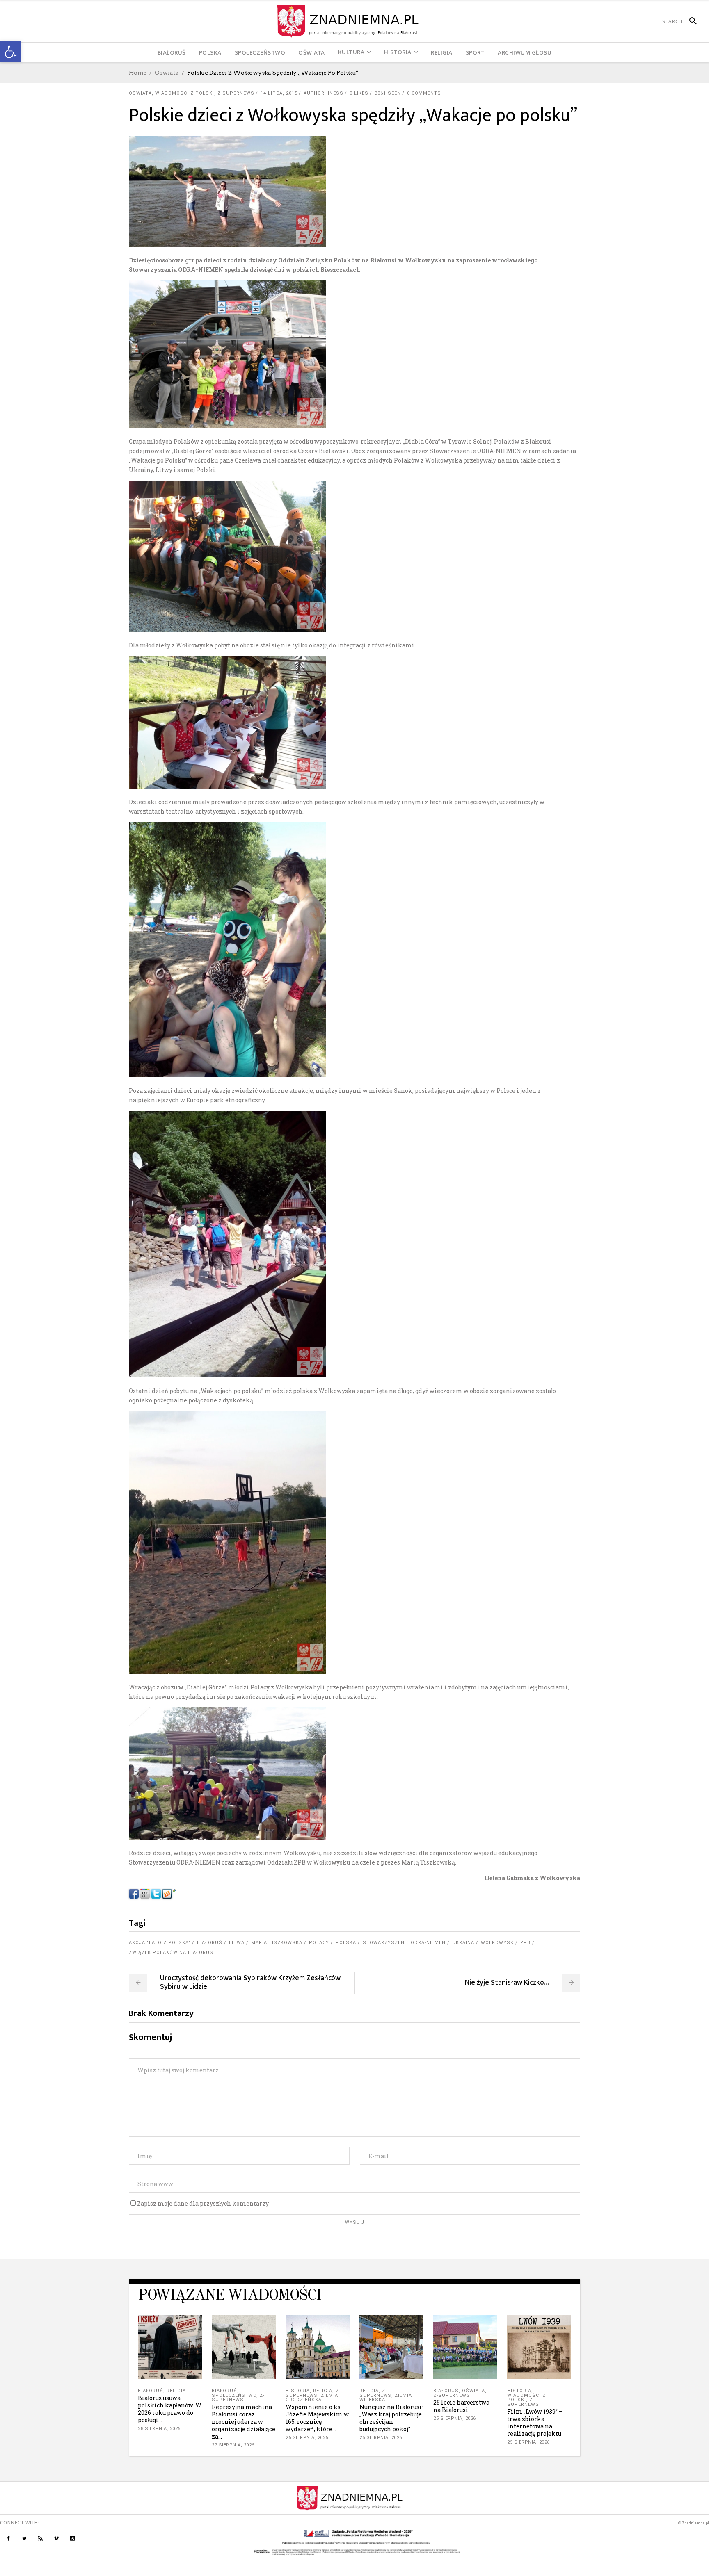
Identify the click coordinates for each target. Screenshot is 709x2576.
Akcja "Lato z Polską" (160, 1943)
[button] (11, 52)
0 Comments (424, 93)
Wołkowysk (497, 1943)
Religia (176, 2391)
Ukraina (463, 1943)
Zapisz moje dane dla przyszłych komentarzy (203, 2203)
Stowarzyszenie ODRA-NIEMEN (404, 1943)
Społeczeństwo (234, 2395)
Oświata (167, 73)
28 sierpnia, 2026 (159, 2429)
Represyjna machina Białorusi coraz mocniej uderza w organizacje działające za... (244, 2422)
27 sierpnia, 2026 (233, 2445)
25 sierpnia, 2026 (381, 2438)
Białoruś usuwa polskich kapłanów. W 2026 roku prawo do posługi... (170, 2409)
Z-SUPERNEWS (236, 93)
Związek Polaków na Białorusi (172, 1953)
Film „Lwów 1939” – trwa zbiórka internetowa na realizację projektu (535, 2422)
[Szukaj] (690, 21)
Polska (346, 1943)
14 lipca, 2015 (279, 93)
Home (138, 73)
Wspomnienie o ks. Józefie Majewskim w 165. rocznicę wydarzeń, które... (317, 2418)
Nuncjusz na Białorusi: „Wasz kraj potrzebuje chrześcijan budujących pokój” (391, 2418)
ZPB (525, 1943)
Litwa (237, 1943)
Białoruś (210, 1943)
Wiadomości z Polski (185, 93)
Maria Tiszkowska (277, 1943)
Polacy (319, 1943)
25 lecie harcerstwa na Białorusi (461, 2406)
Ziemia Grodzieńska (312, 2398)
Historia (298, 2391)
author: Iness (324, 93)
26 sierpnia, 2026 (307, 2438)
